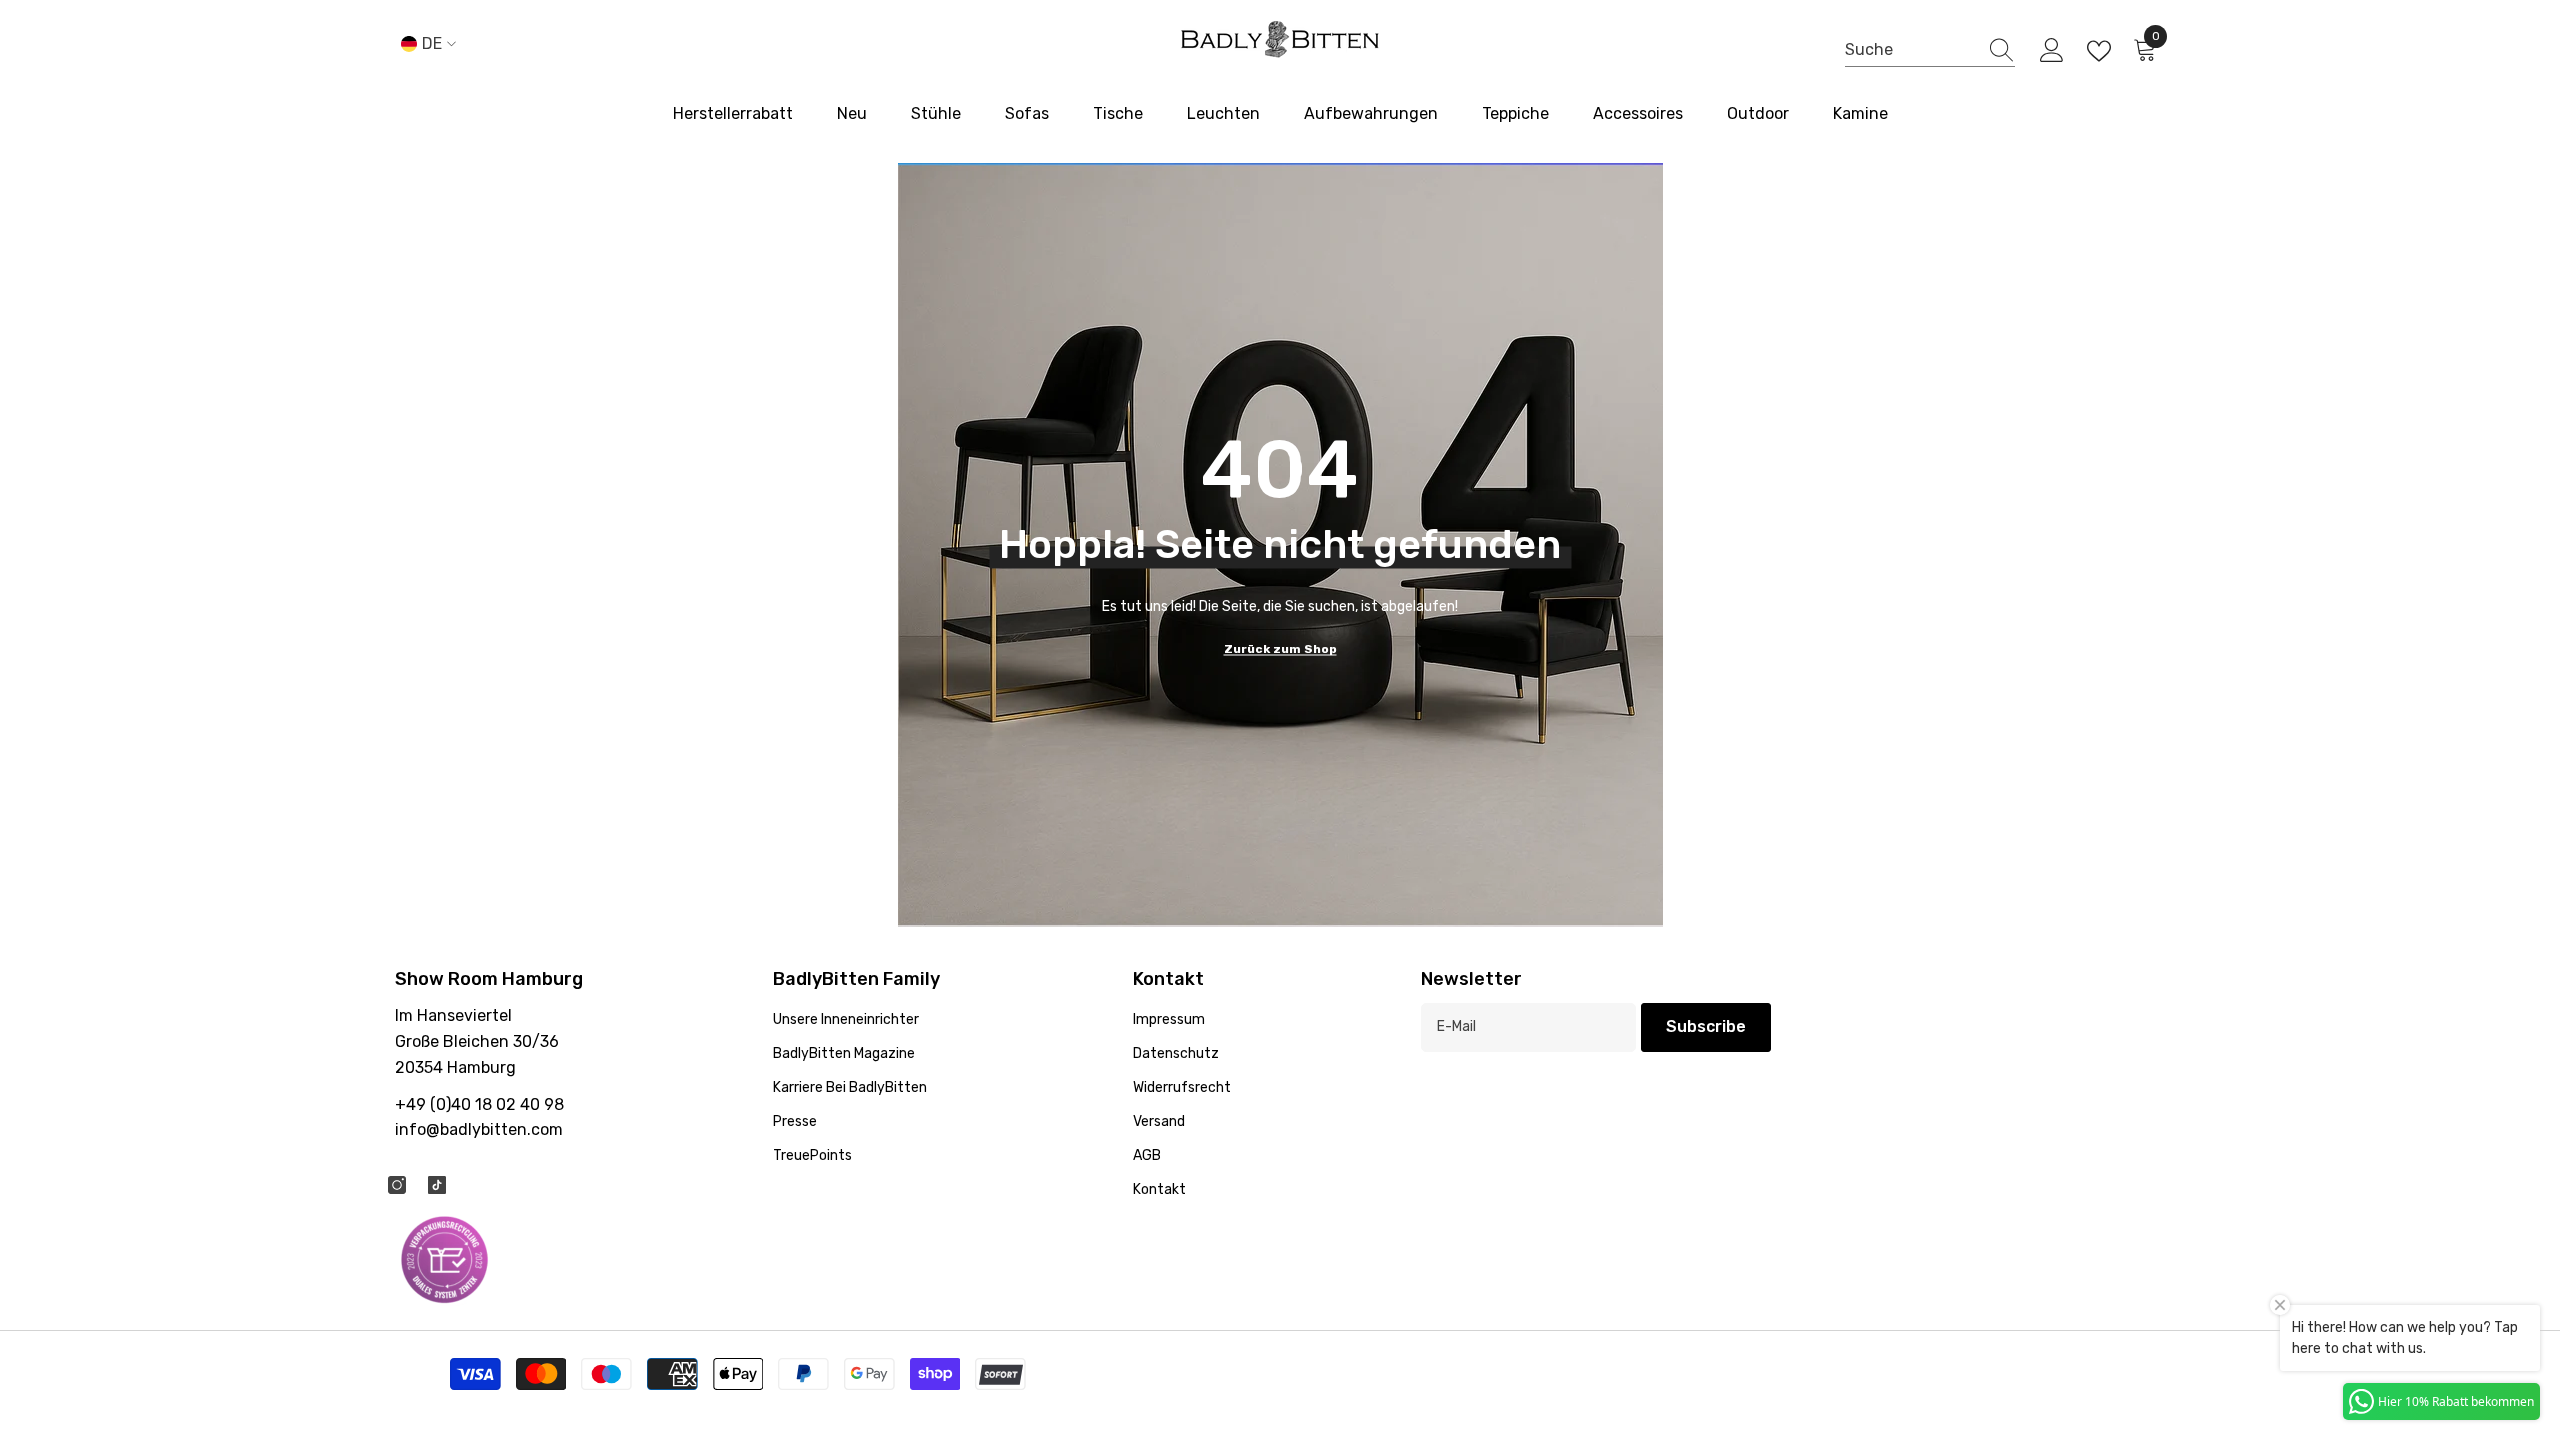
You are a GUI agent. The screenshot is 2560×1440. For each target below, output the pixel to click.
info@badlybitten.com (479, 1129)
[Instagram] (397, 1185)
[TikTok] (437, 1185)
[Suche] (1930, 51)
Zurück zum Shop (1280, 649)
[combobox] (1911, 50)
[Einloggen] (2052, 51)
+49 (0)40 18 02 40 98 (479, 1104)
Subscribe (1706, 1026)
